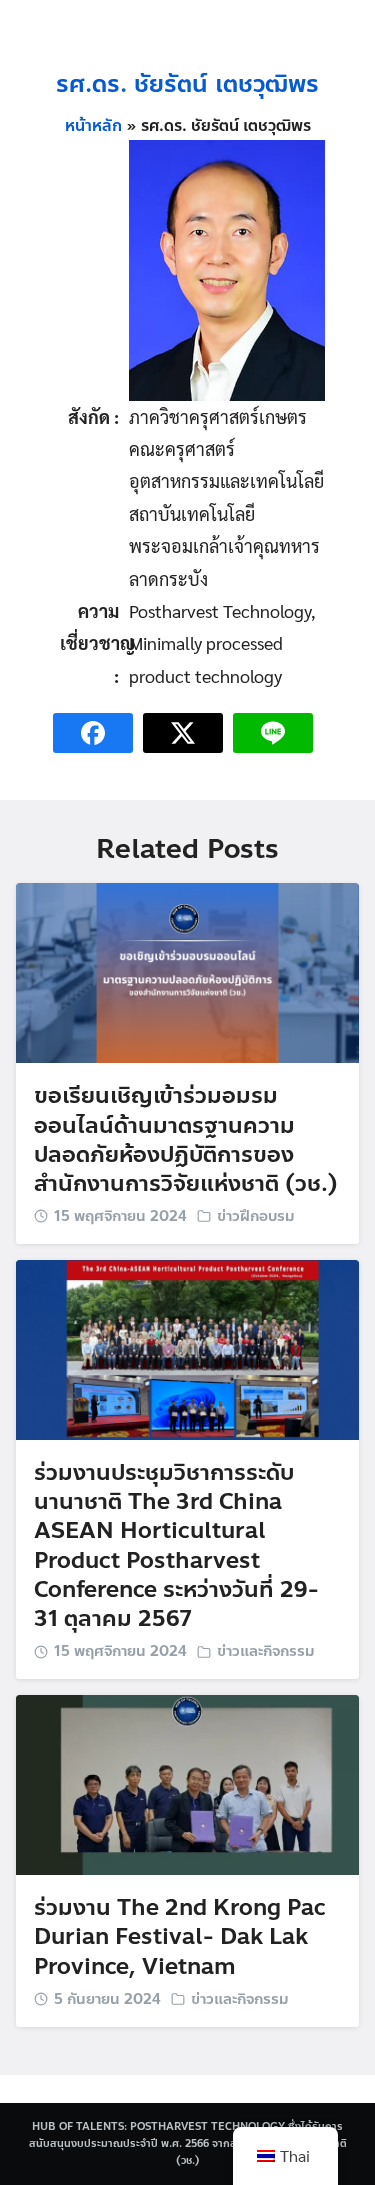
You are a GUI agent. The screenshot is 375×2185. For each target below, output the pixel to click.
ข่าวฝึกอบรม (256, 1216)
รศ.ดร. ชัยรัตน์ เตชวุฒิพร (187, 84)
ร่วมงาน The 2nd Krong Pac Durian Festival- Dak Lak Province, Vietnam (180, 1937)
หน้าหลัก (93, 126)
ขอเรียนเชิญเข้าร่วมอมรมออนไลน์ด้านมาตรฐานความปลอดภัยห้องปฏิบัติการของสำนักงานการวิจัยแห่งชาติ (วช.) (186, 1139)
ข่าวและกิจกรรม (266, 1651)
